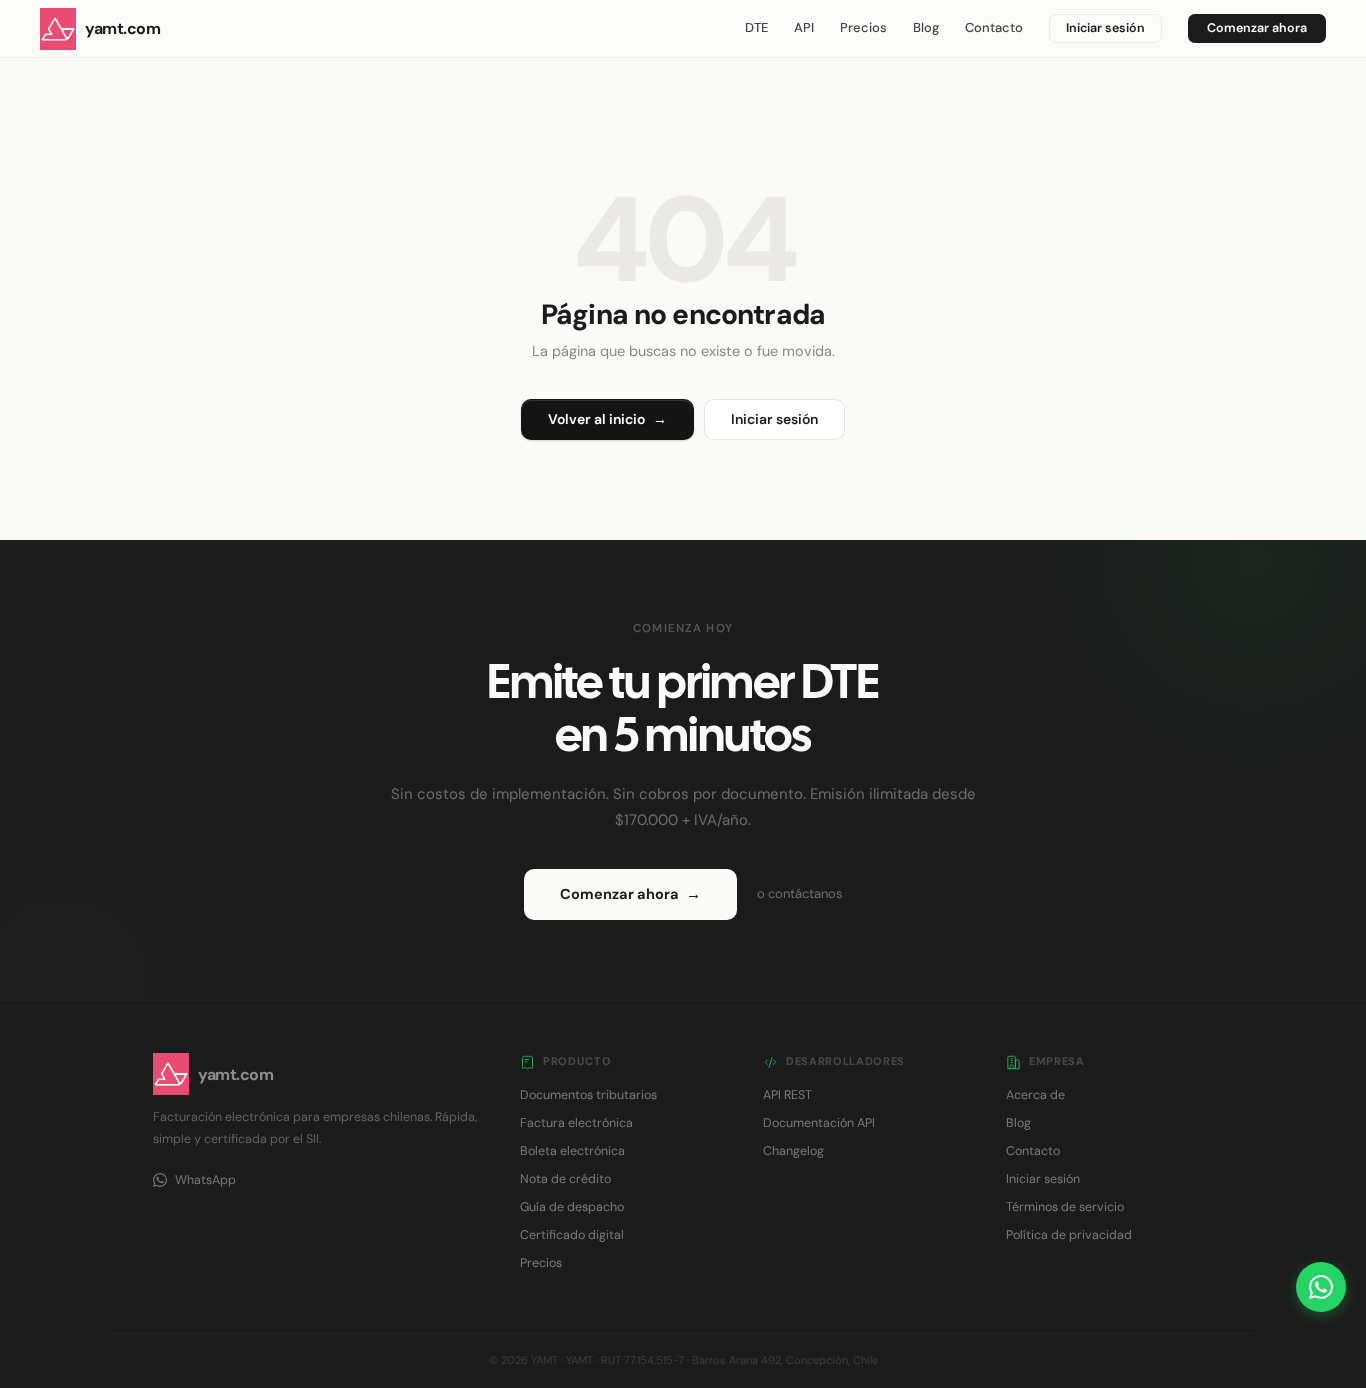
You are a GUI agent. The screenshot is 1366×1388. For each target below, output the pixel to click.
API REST (787, 1095)
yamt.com (122, 28)
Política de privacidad (1069, 1235)
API (804, 27)
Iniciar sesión (1105, 28)
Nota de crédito (565, 1179)
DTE (756, 27)
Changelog (793, 1151)
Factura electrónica (576, 1123)
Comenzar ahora (1257, 28)
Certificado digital (572, 1235)
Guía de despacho (572, 1207)
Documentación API (819, 1123)
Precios (863, 27)
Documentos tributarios (588, 1095)
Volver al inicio (607, 419)
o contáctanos (800, 893)
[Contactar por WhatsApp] (1321, 1287)
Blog (926, 27)
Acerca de (1035, 1095)
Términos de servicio (1065, 1207)
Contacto (994, 27)
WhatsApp (205, 1180)
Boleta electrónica (572, 1151)
